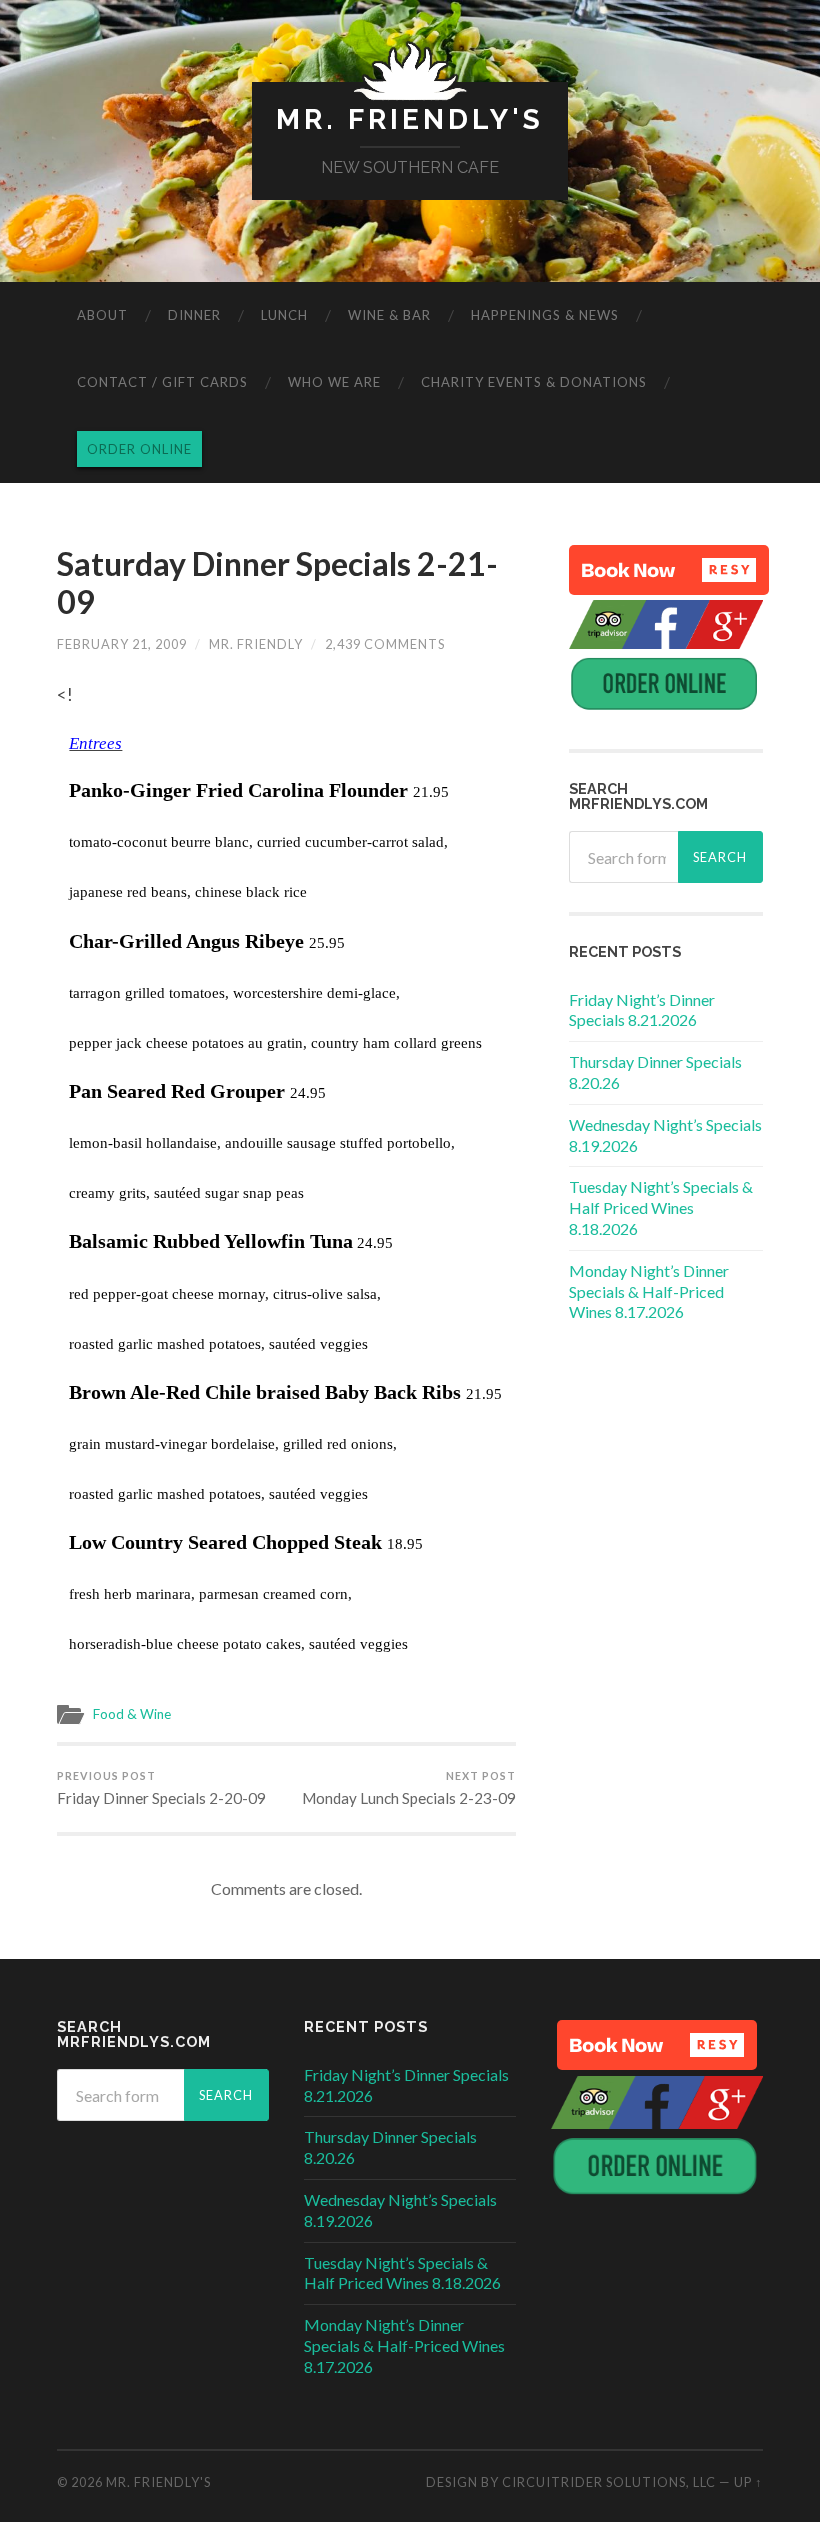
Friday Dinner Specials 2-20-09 (161, 1788)
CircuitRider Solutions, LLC (609, 2482)
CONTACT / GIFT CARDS (162, 382)
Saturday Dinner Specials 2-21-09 (277, 582)
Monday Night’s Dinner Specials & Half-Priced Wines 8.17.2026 (649, 1291)
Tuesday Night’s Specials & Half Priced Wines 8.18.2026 (661, 1207)
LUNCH (284, 315)
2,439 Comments (385, 644)
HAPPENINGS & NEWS (545, 315)
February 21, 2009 (122, 644)
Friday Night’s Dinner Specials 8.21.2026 (642, 1010)
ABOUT (102, 315)
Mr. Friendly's (410, 119)
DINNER (194, 315)
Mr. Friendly (256, 644)
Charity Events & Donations (534, 382)
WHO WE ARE (334, 382)
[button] (669, 570)
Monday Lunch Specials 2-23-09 (409, 1788)
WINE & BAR (389, 315)
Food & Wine (132, 1714)
